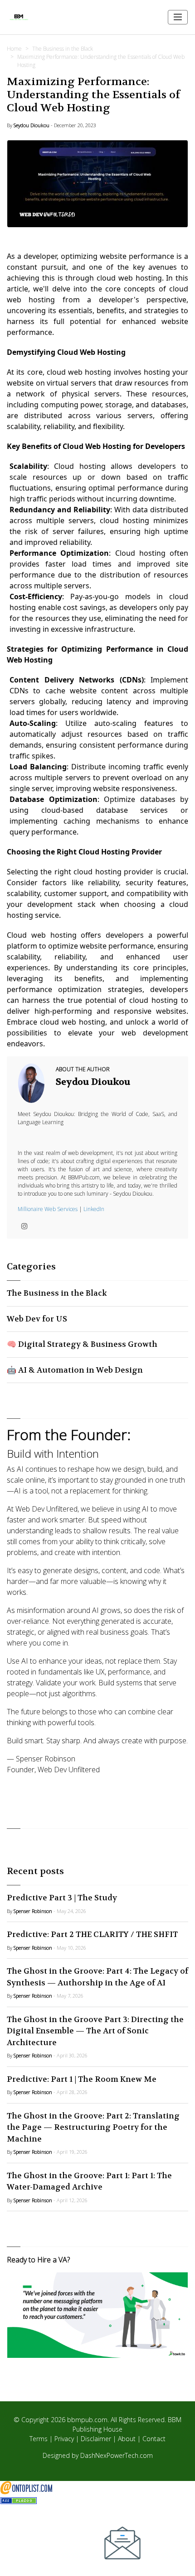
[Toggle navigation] (178, 17)
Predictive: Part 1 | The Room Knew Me (82, 2079)
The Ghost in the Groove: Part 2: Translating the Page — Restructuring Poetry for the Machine (93, 2127)
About (127, 2439)
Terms (39, 2439)
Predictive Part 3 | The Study (62, 1898)
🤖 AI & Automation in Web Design (75, 1370)
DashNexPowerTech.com (117, 2455)
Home (14, 49)
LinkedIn (94, 1209)
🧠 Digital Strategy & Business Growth (82, 1344)
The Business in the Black (63, 49)
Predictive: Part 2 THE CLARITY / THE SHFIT (92, 1934)
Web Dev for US (37, 1319)
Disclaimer (96, 2439)
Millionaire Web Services (48, 1209)
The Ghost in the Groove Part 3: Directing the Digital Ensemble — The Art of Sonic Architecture (95, 2031)
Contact (154, 2439)
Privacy (64, 2439)
